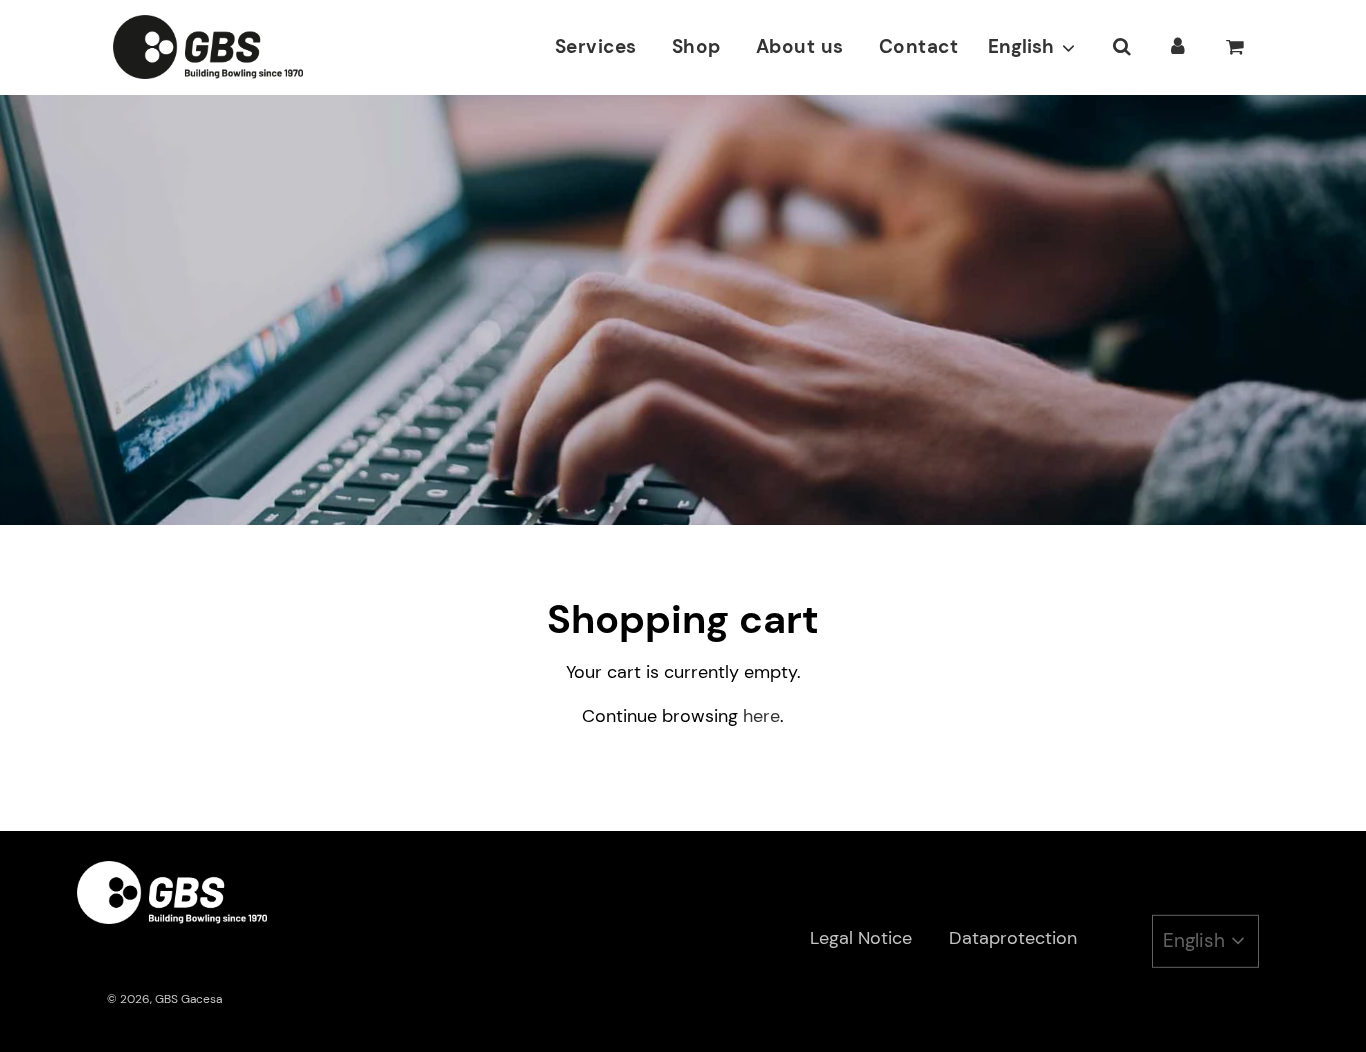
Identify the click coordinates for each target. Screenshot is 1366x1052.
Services (596, 46)
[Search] (1121, 47)
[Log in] (1178, 47)
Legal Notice (861, 939)
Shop (696, 46)
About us (800, 46)
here (761, 716)
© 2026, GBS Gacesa (164, 999)
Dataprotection (1013, 939)
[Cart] (1237, 47)
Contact (919, 46)
